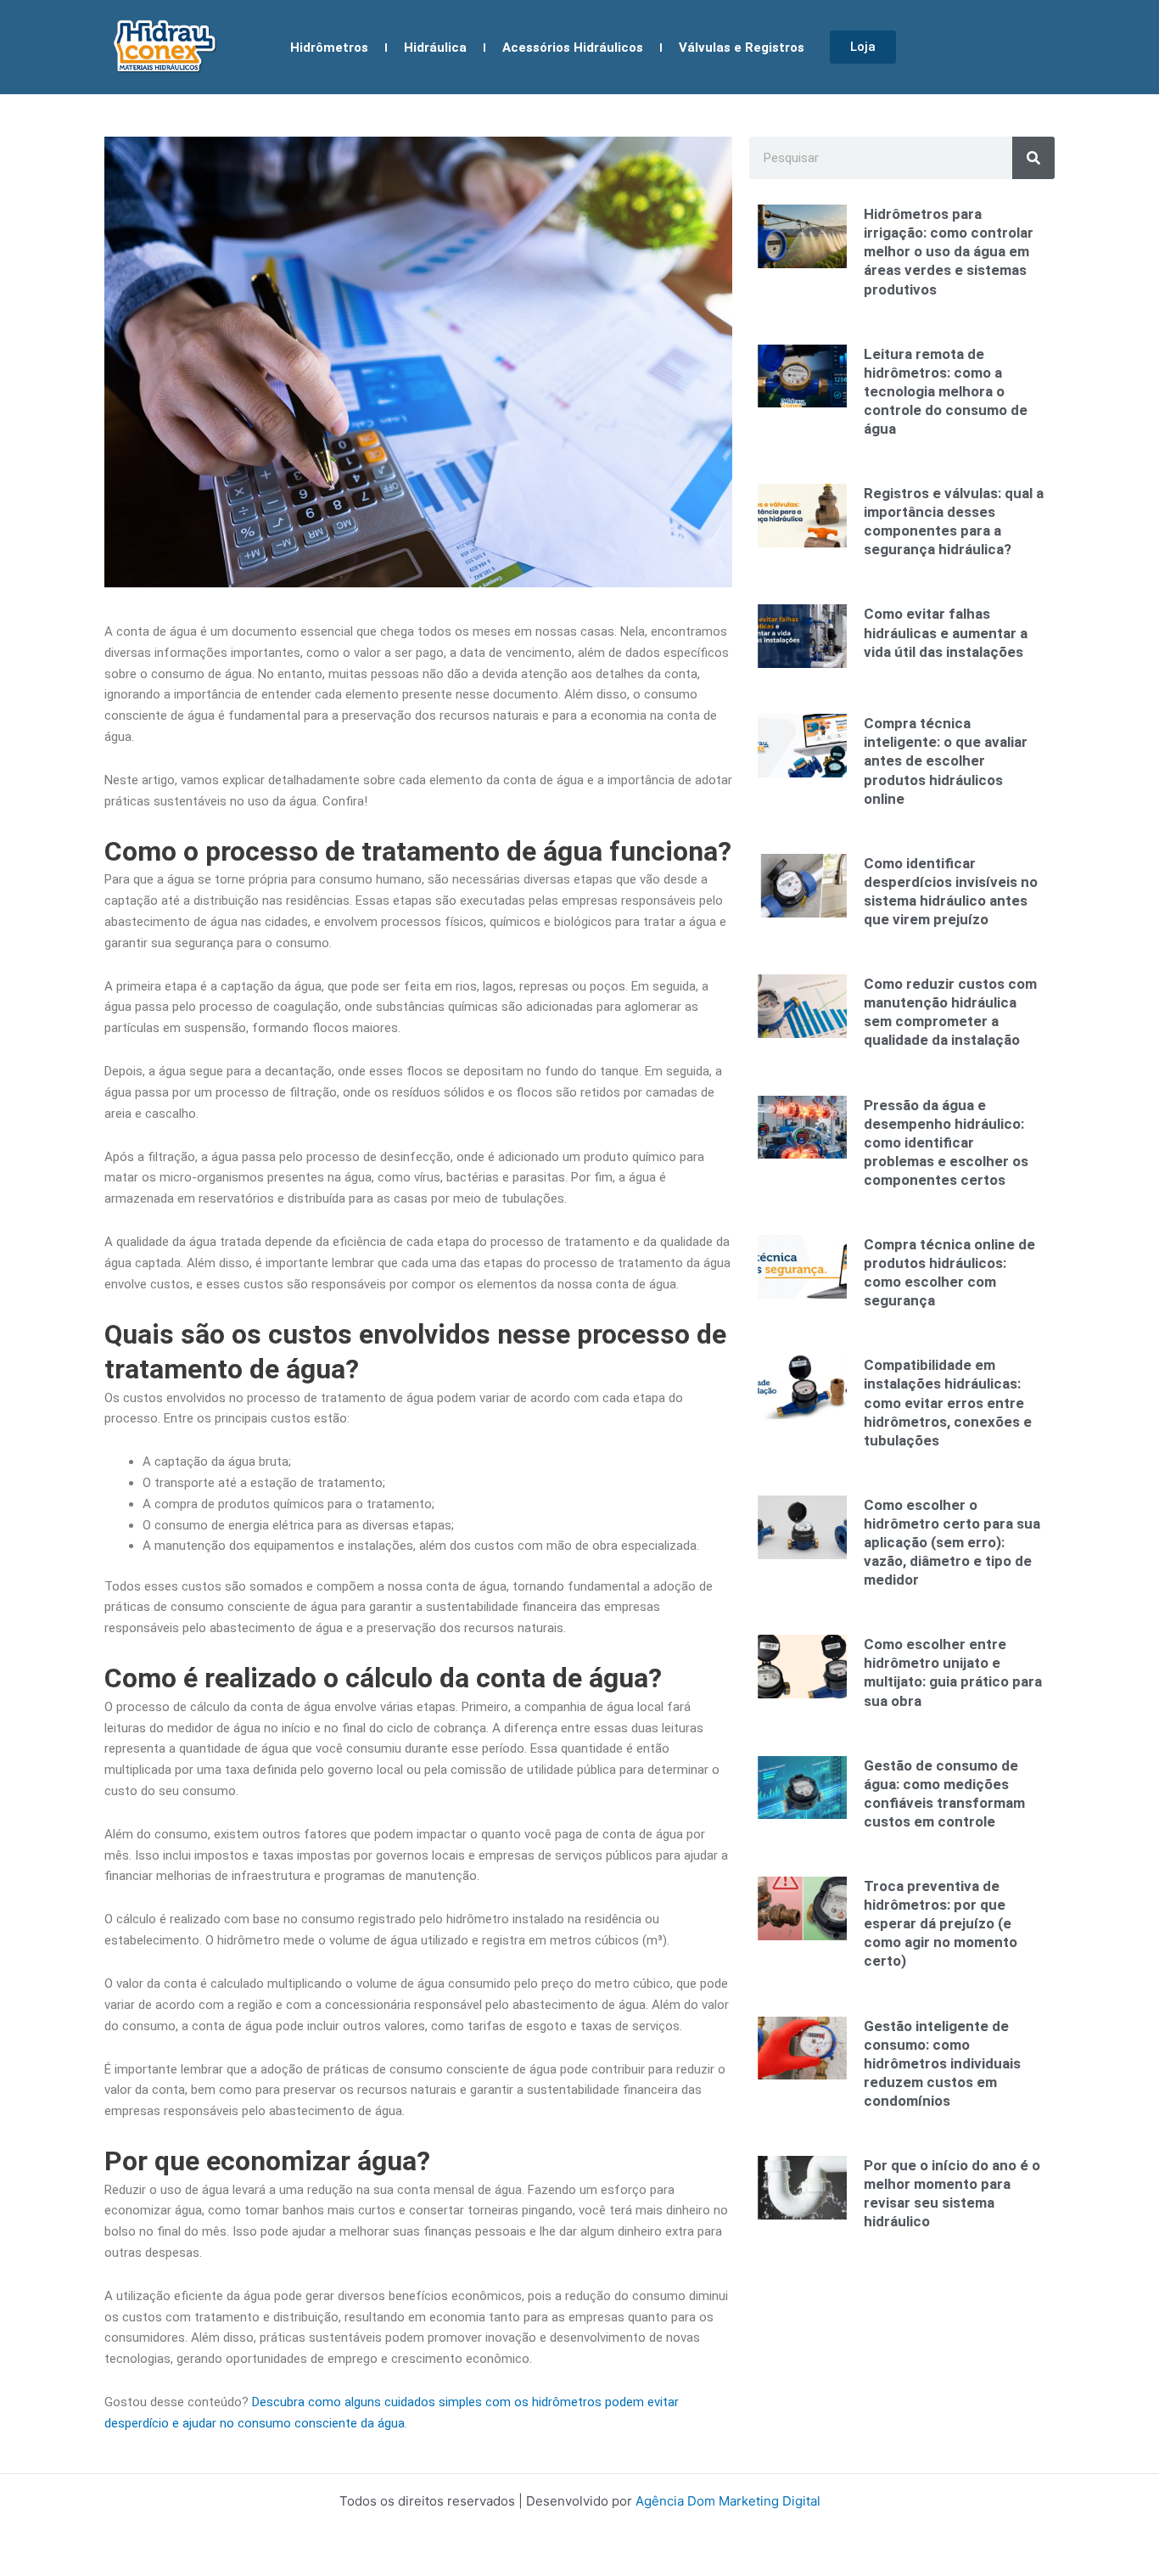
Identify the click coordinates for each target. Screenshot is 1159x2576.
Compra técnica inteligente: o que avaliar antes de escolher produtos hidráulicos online (946, 760)
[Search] (1033, 158)
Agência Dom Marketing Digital (728, 2501)
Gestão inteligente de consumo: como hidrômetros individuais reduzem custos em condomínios (942, 2063)
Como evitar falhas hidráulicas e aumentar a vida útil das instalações (946, 632)
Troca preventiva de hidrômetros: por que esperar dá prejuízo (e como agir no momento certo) (941, 1923)
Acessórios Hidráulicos (573, 48)
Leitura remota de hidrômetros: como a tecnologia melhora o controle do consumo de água (946, 391)
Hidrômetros (329, 48)
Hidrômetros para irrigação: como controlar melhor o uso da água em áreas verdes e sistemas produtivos (949, 251)
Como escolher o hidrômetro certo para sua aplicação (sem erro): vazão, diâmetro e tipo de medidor (952, 1542)
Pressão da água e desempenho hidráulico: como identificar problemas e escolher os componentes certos (946, 1142)
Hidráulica (435, 48)
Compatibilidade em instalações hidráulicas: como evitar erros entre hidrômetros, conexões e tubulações (948, 1402)
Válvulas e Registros (742, 48)
